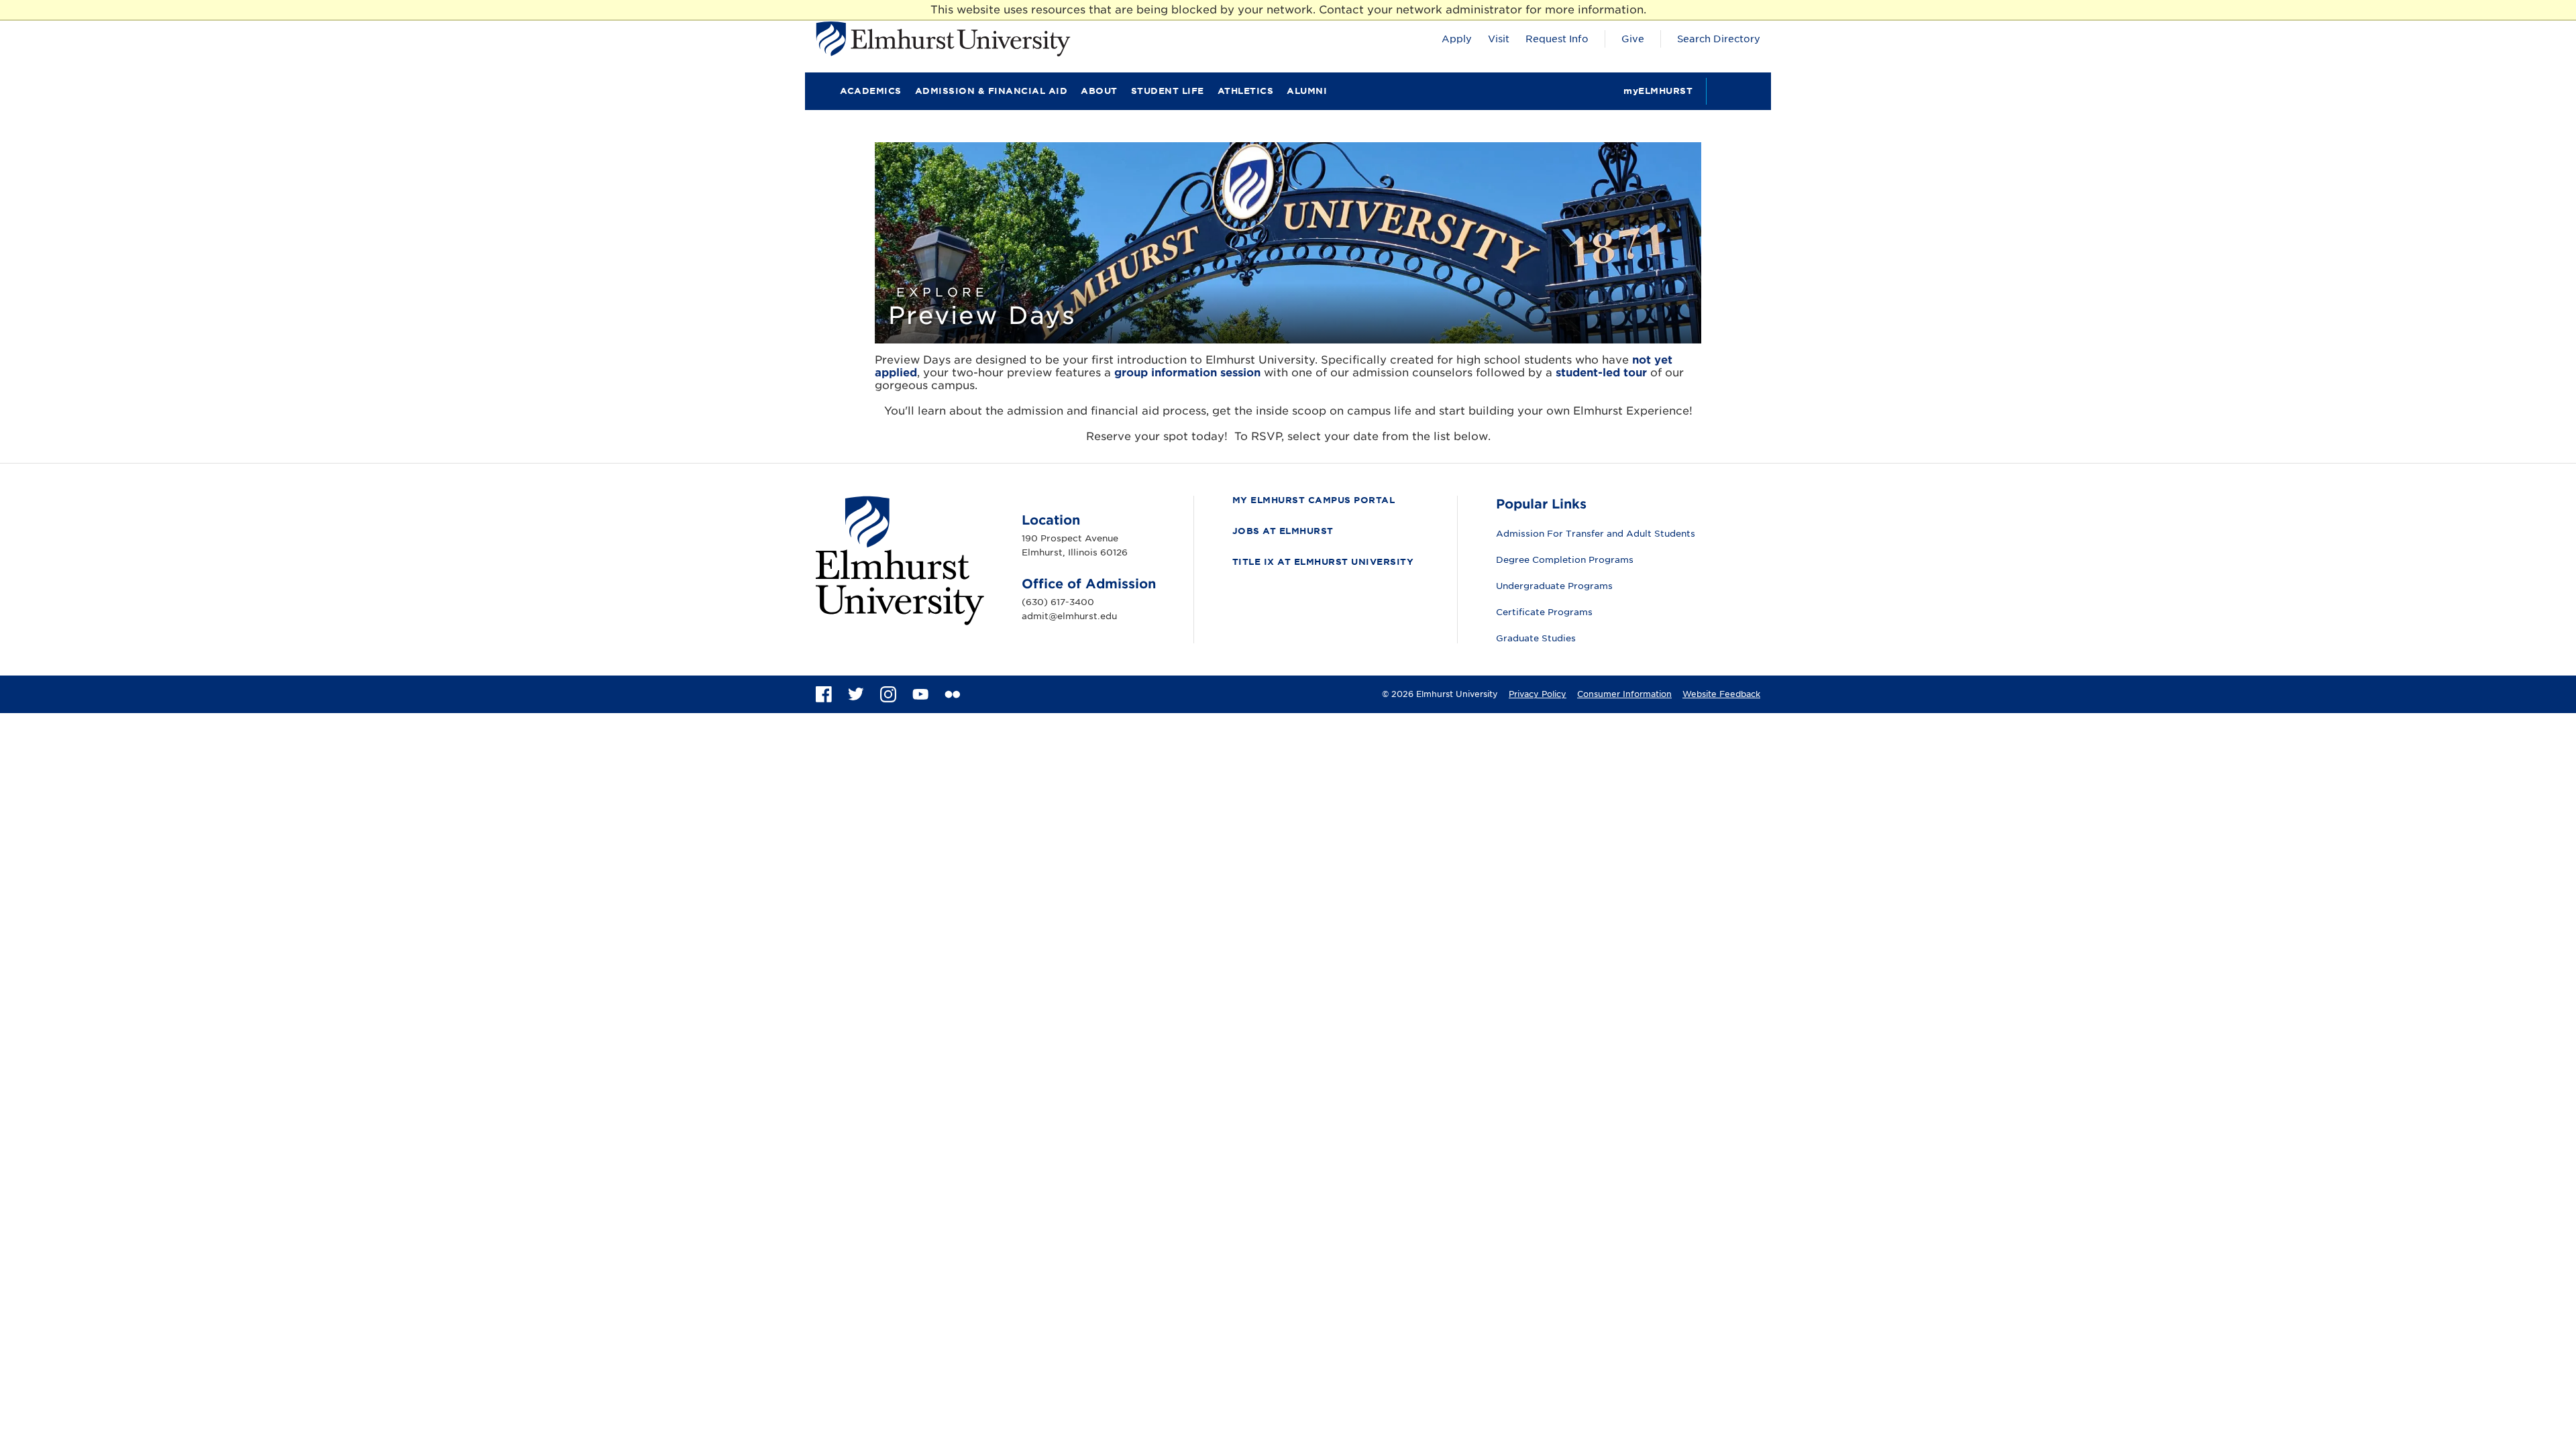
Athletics (1246, 91)
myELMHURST (1658, 91)
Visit (1499, 39)
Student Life (1168, 91)
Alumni (1307, 91)
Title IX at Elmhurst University (1323, 562)
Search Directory (1719, 39)
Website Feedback (1721, 694)
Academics (871, 91)
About (1099, 91)
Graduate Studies (1536, 638)
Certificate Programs (1544, 612)
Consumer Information (1624, 694)
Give (1633, 39)
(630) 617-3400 (1058, 602)
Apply (1457, 39)
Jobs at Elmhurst (1283, 531)
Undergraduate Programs (1554, 586)
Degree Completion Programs (1565, 560)
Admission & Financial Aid (991, 91)
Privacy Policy (1538, 694)
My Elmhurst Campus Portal (1314, 500)
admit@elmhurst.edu (1069, 616)
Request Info (1557, 39)
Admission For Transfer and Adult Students (1596, 534)
